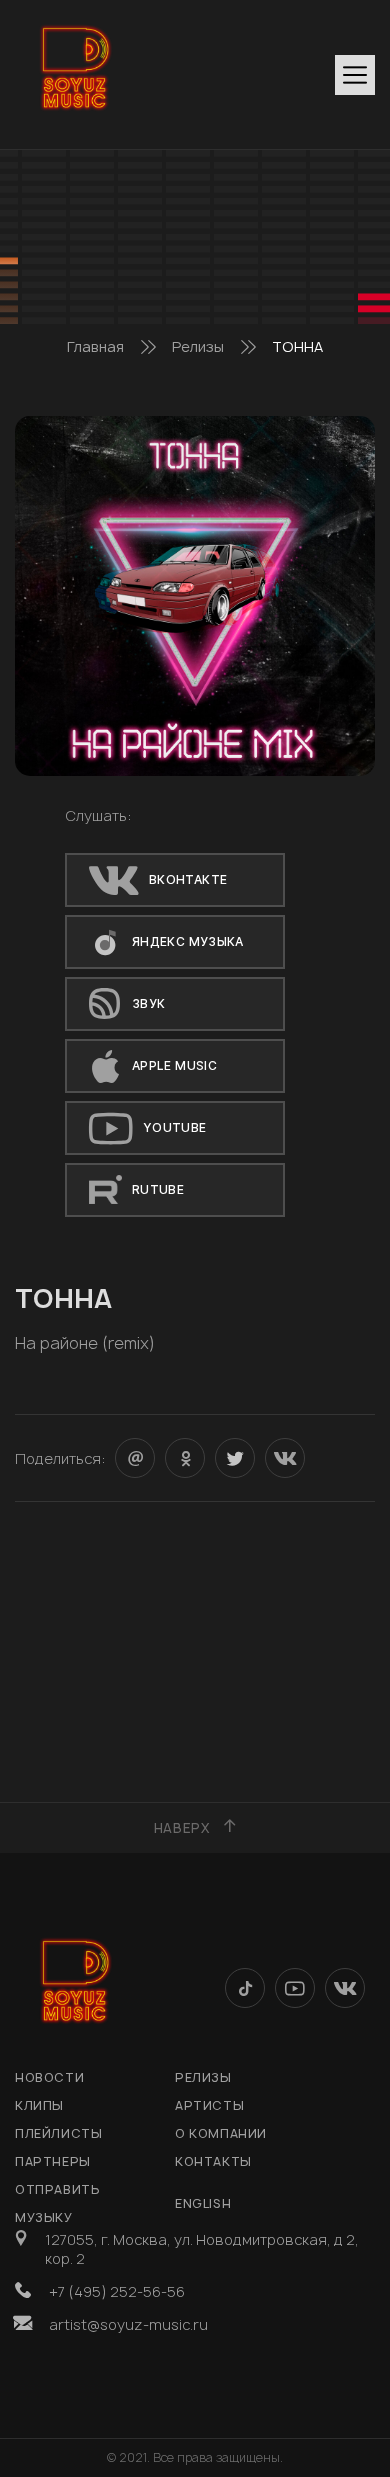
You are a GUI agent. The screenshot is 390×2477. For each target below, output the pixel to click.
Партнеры (53, 2161)
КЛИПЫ (39, 2105)
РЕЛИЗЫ (203, 2077)
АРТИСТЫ (209, 2105)
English (203, 2203)
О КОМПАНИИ (221, 2133)
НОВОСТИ (49, 2077)
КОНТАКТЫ (213, 2161)
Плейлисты (58, 2133)
